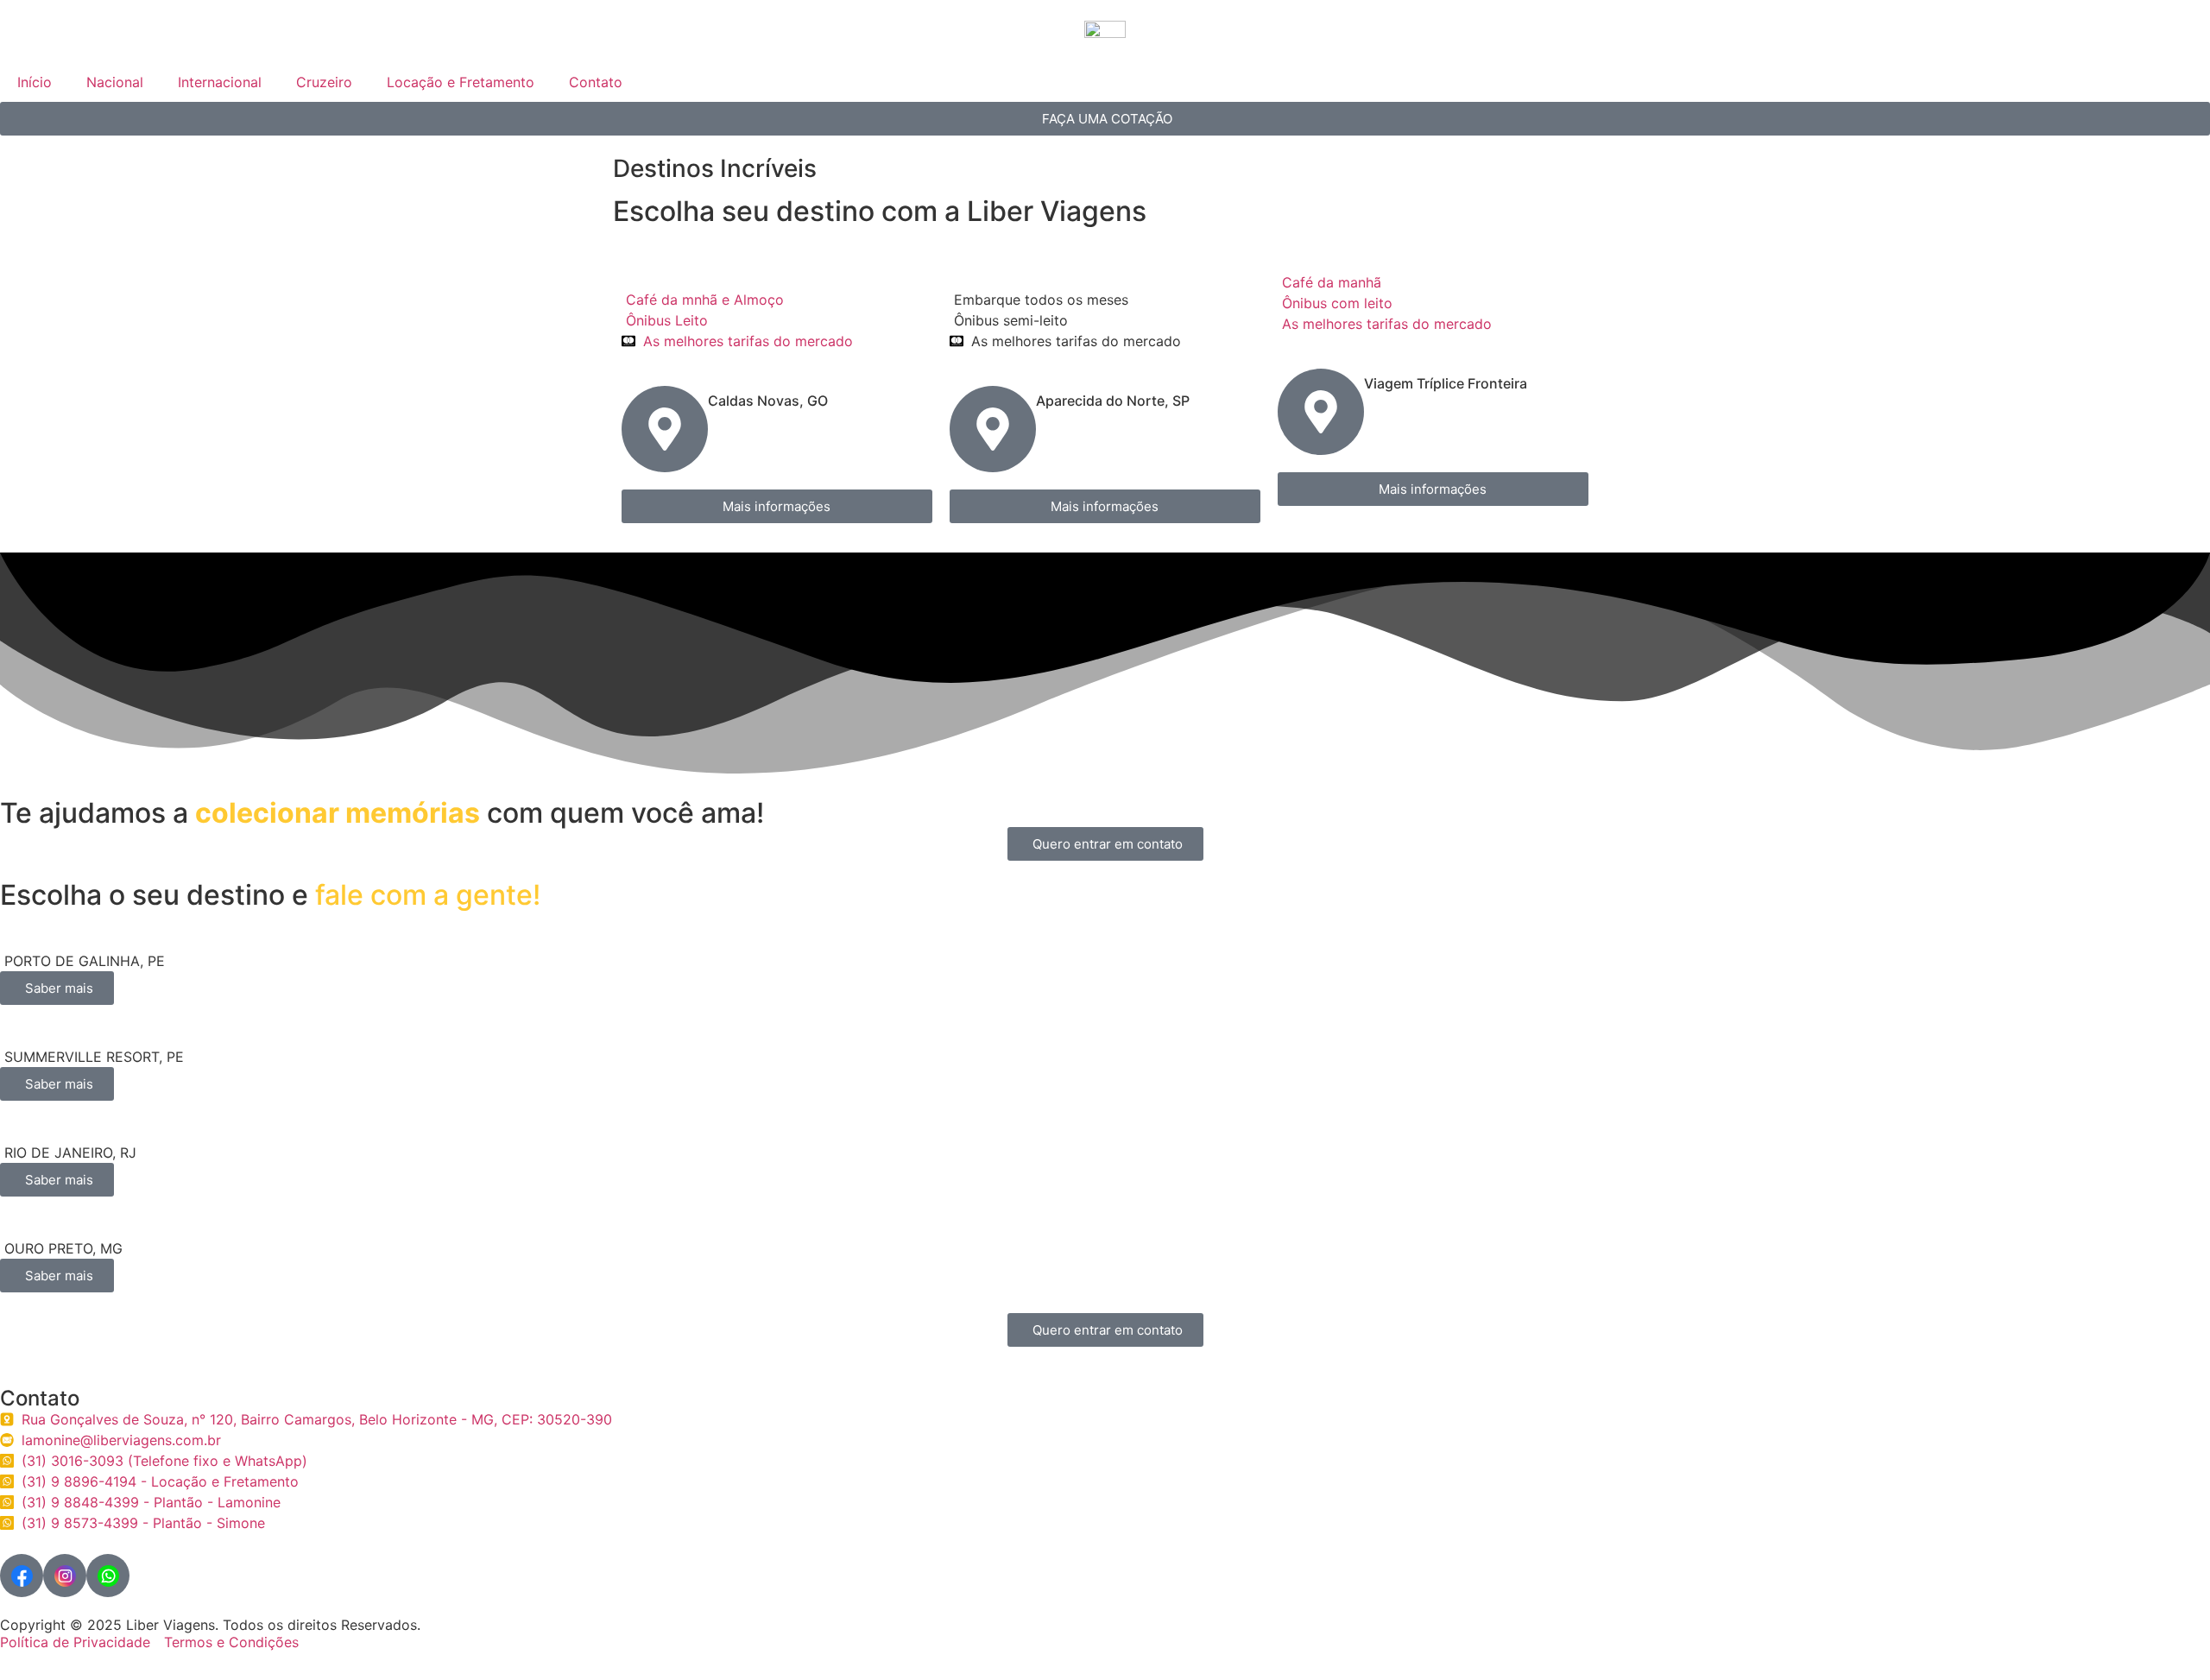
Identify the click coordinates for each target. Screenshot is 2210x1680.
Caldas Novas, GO (768, 401)
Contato (596, 82)
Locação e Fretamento (461, 82)
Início (35, 82)
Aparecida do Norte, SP (1113, 401)
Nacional (115, 82)
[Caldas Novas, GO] (665, 429)
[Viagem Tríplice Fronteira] (1321, 412)
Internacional (220, 82)
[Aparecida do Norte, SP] (993, 429)
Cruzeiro (324, 82)
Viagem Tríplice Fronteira (1446, 383)
